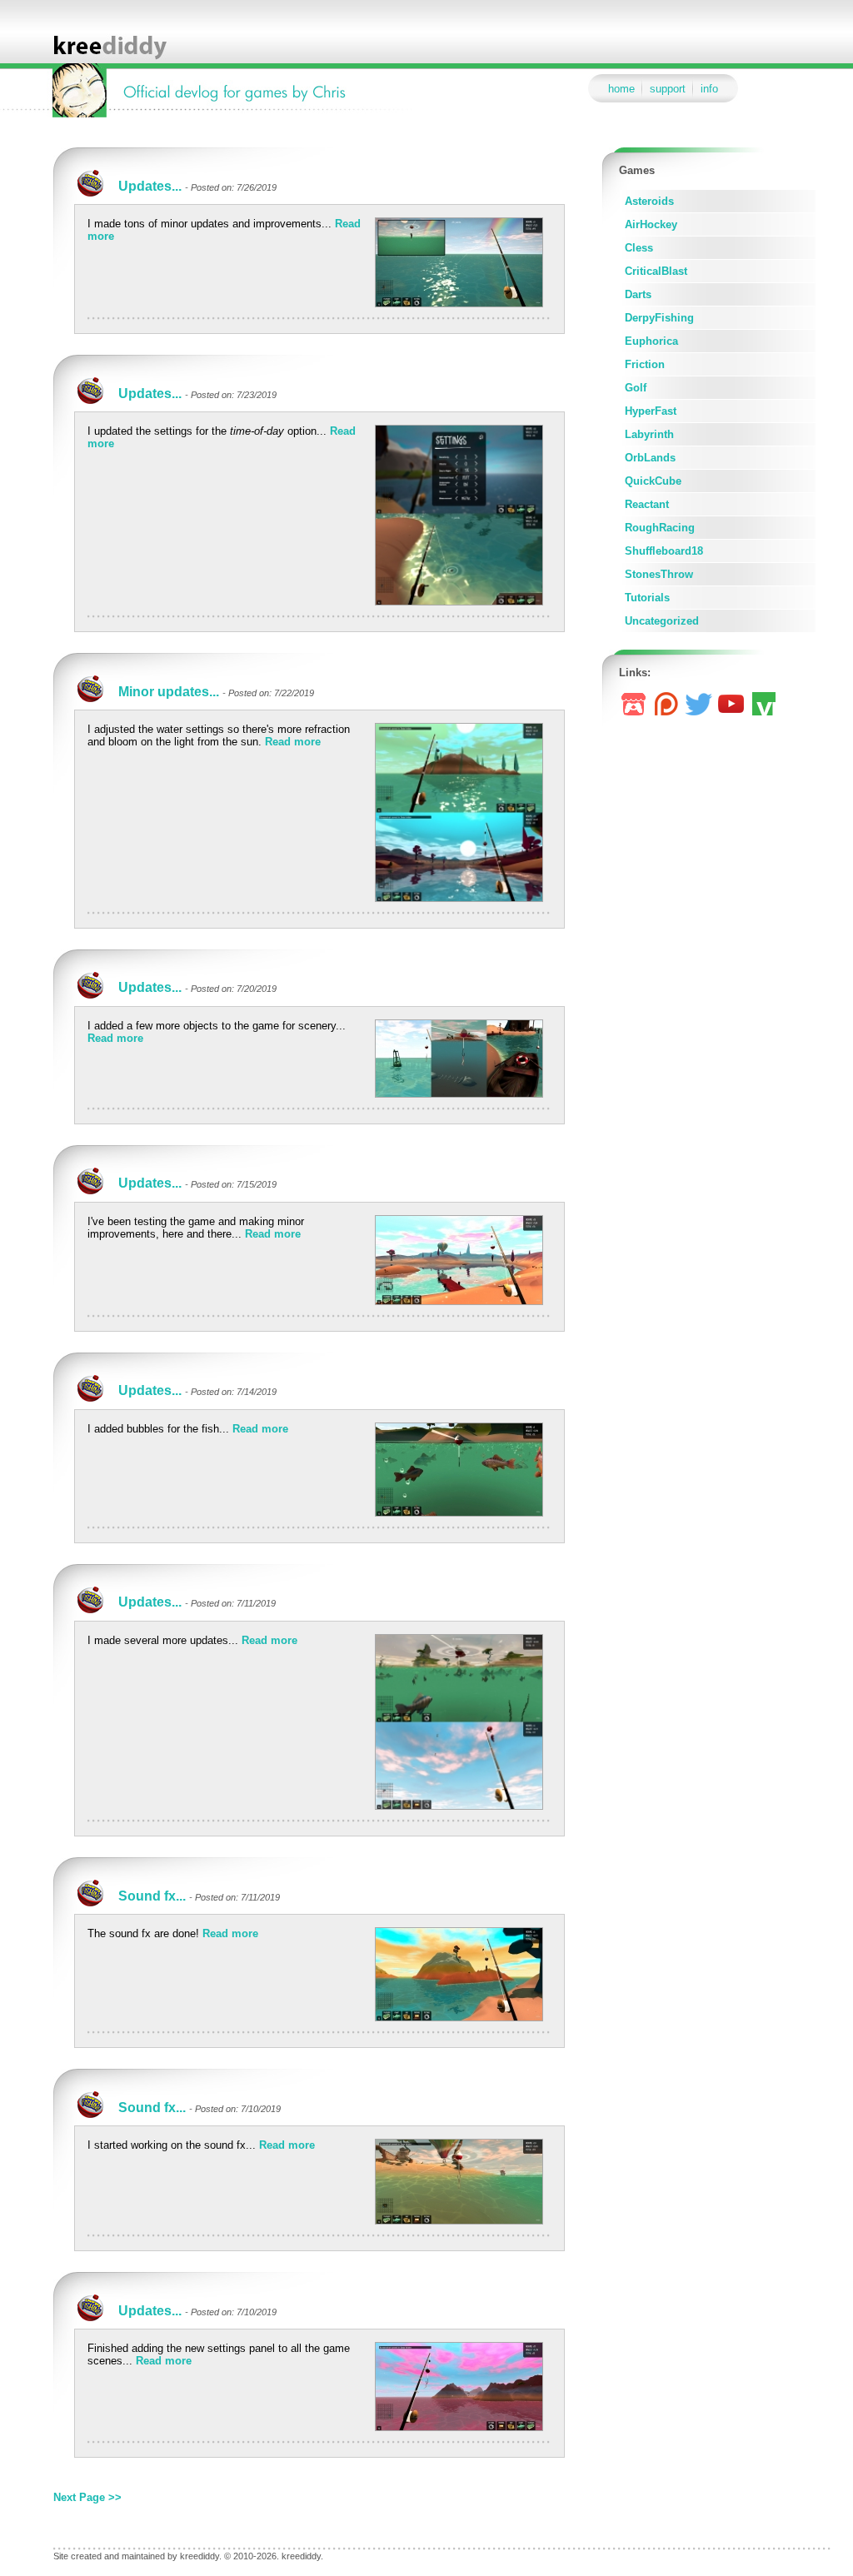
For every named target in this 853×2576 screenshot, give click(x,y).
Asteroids (649, 201)
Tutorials (647, 598)
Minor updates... (169, 692)
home (621, 89)
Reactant (647, 504)
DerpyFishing (659, 318)
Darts (638, 294)
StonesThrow (659, 574)
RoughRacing (660, 528)
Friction (645, 364)
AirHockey (651, 224)
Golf (636, 388)
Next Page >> (87, 2497)
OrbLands (650, 458)
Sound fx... (152, 1896)
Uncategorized (662, 621)
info (709, 89)
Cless (639, 248)
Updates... (150, 186)
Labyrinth (649, 434)
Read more (293, 742)
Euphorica (651, 341)
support (668, 89)
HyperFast (651, 411)
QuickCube (653, 481)
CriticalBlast (656, 271)
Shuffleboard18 (664, 551)
